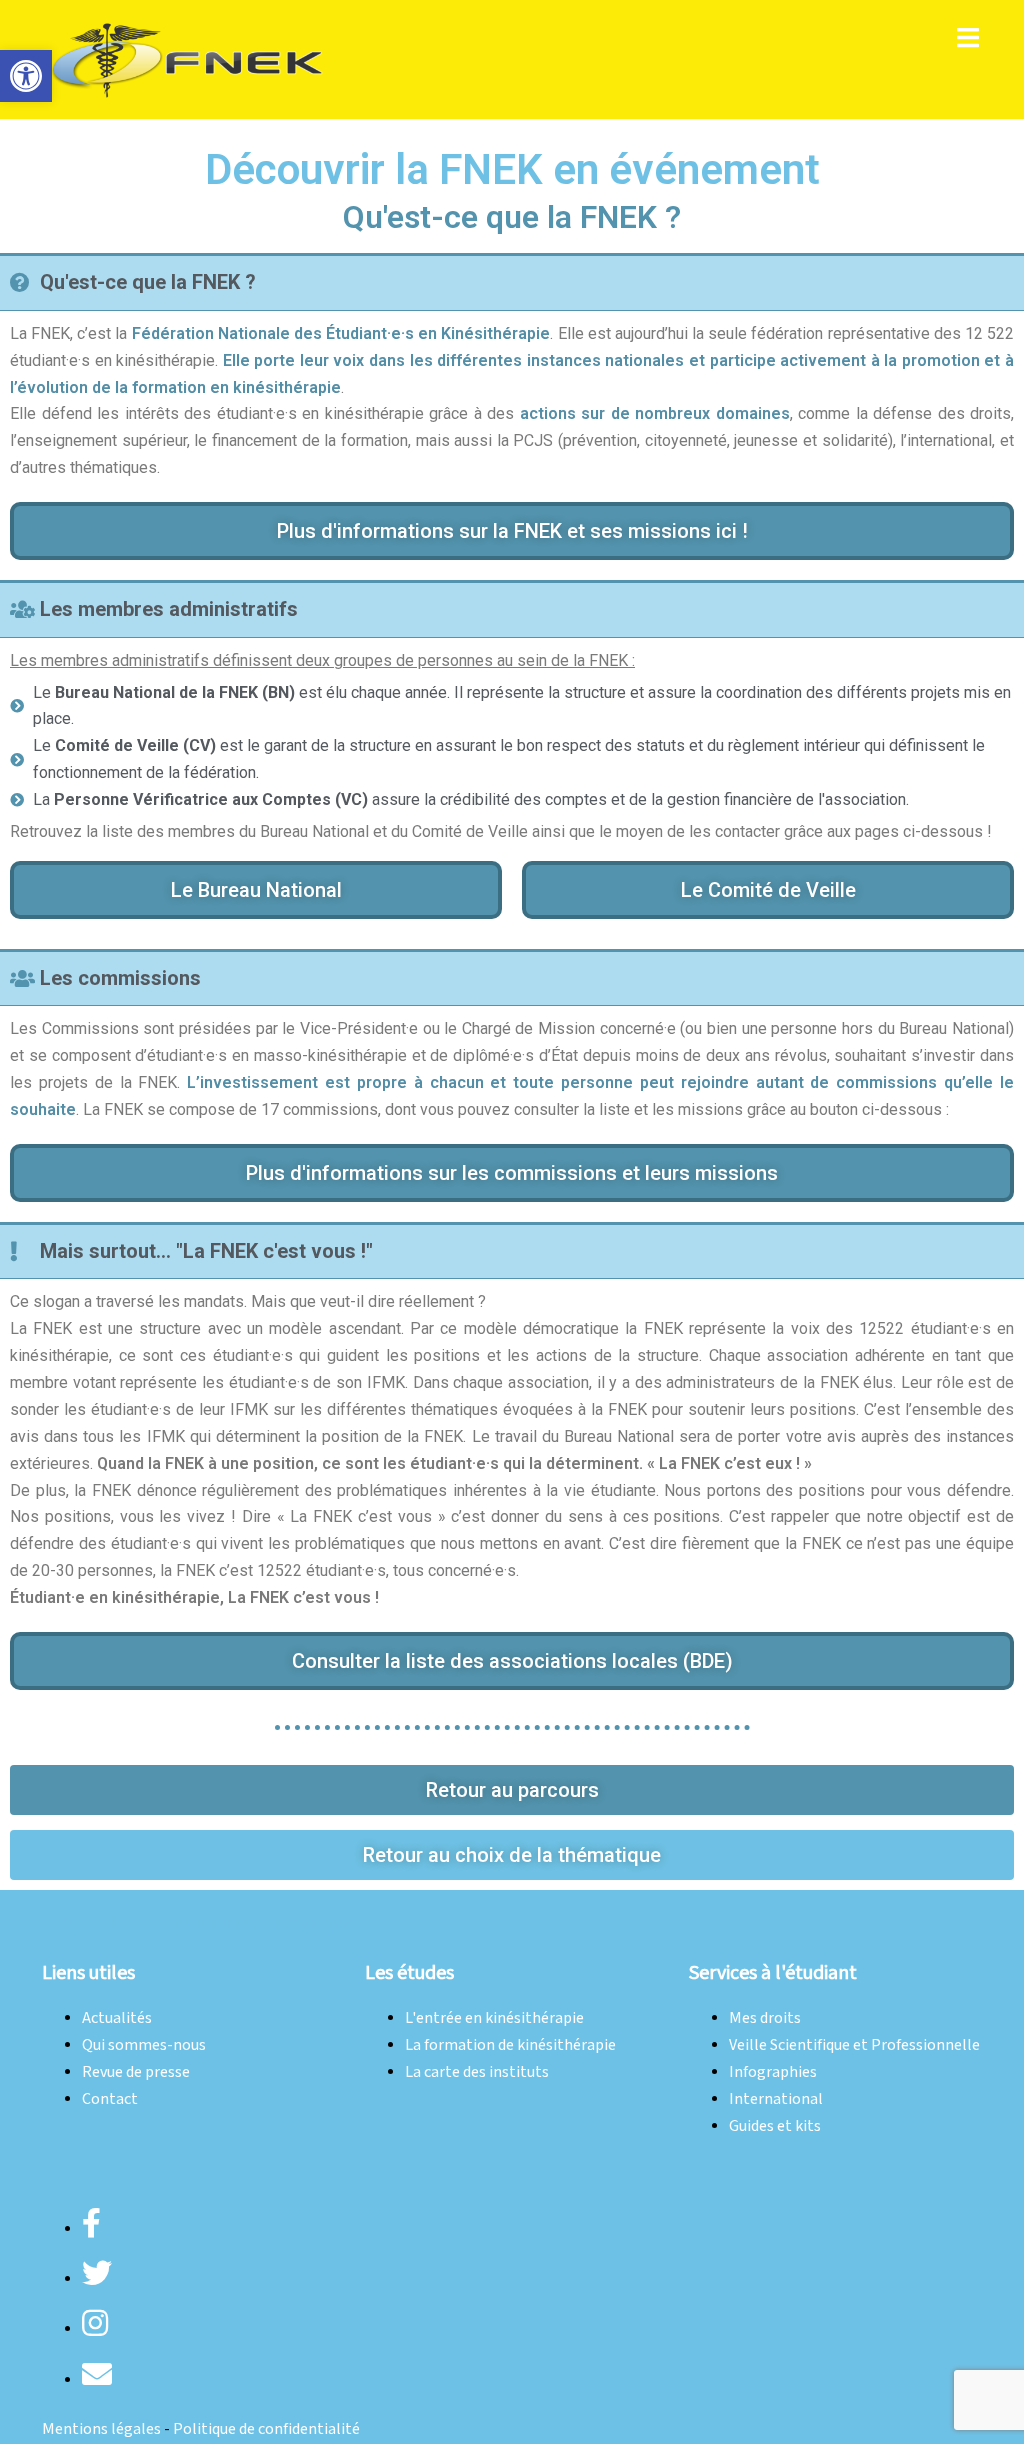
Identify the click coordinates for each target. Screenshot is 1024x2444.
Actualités (117, 2018)
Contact (110, 2099)
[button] (26, 76)
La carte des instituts (477, 2072)
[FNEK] (188, 58)
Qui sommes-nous (144, 2045)
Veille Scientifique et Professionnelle (854, 2045)
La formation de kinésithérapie (510, 2045)
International (776, 2099)
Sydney (324, 1922)
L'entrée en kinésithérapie (494, 2018)
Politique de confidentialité (266, 2429)
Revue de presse (136, 2072)
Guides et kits (775, 2126)
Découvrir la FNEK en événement (512, 169)
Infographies (773, 2072)
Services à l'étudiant (773, 1973)
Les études (409, 1973)
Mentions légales (101, 2429)
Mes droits (765, 2018)
